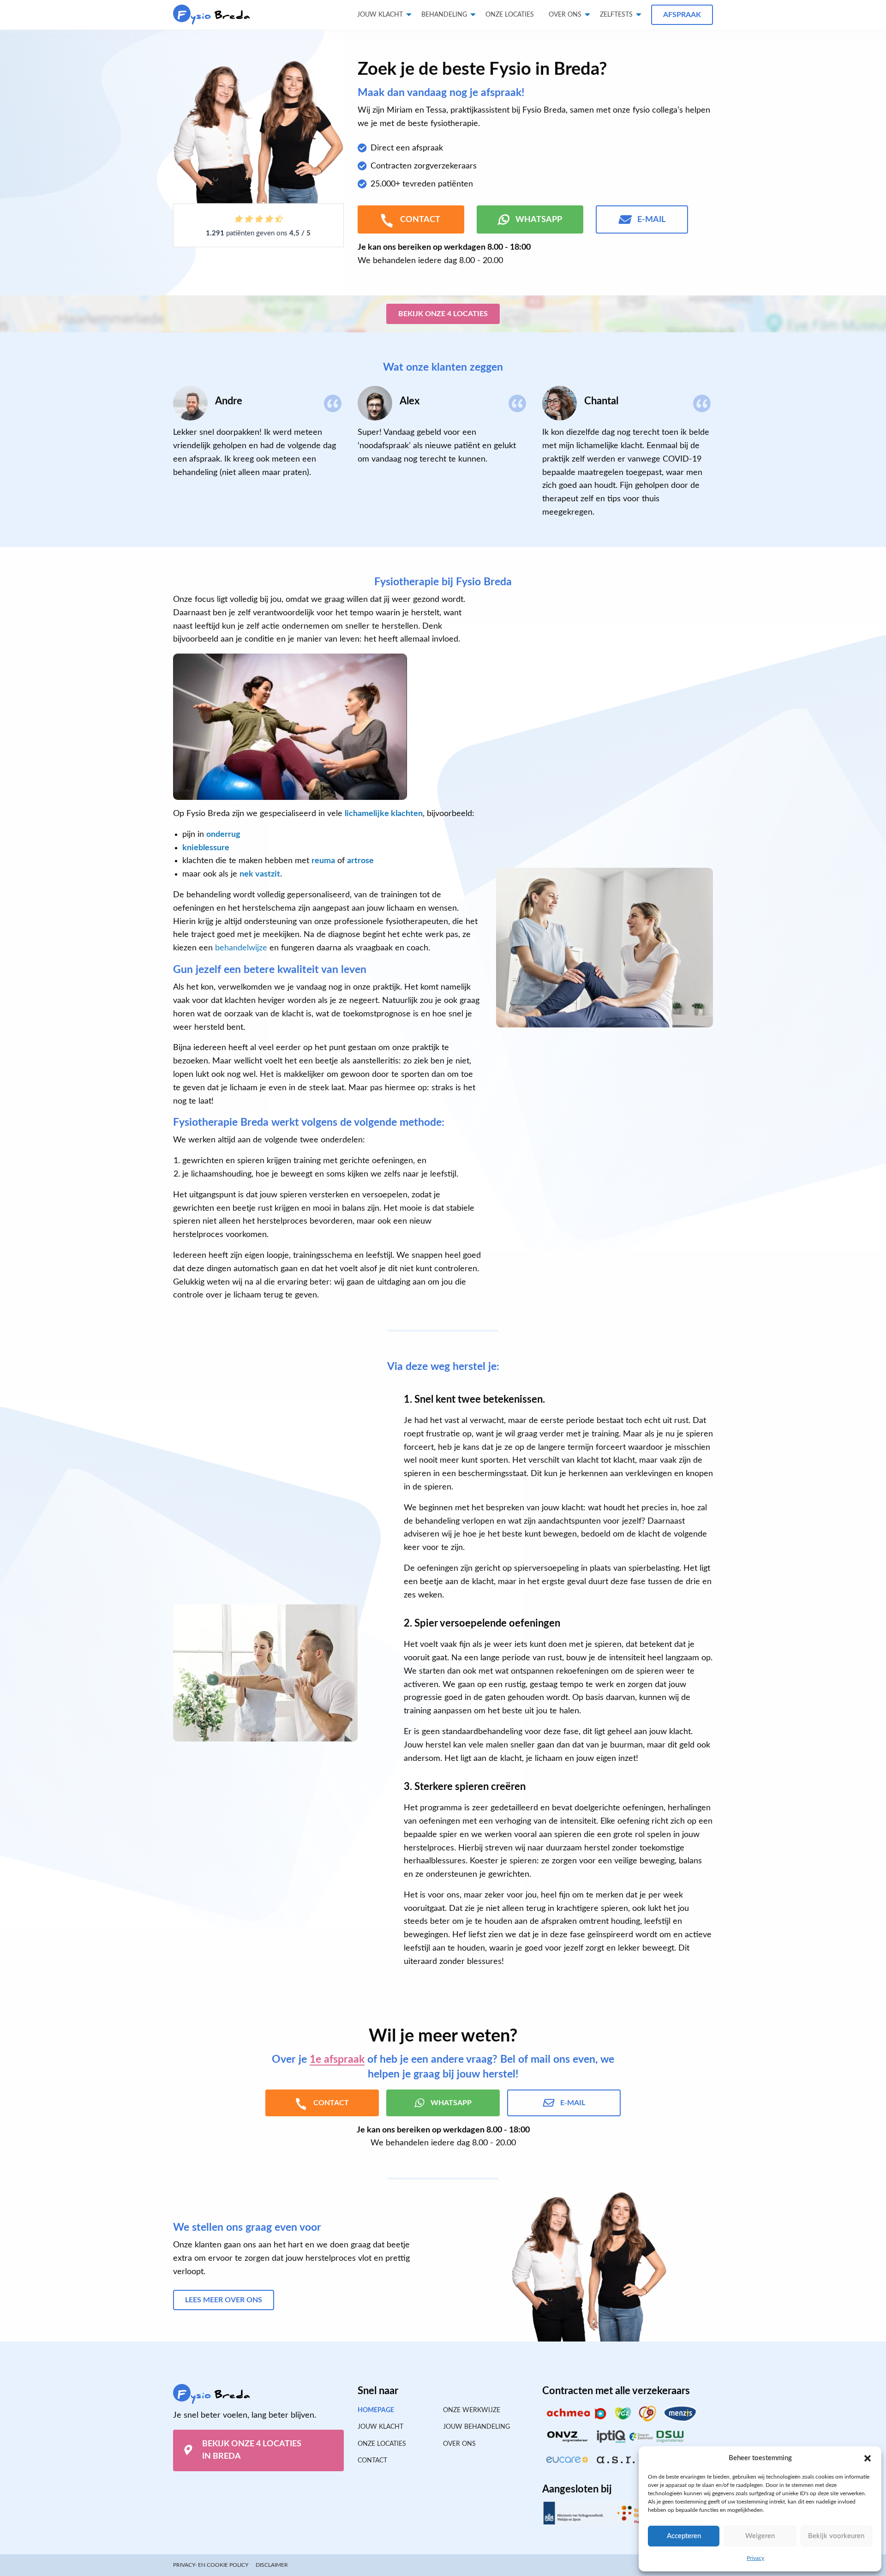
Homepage (376, 2410)
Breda (214, 15)
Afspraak (682, 15)
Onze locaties (510, 15)
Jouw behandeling (476, 2427)
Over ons (565, 15)
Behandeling (444, 15)
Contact (372, 2461)
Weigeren (760, 2536)
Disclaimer (272, 2565)
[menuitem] (510, 15)
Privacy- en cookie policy (211, 2565)
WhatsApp (539, 220)
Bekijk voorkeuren (836, 2536)
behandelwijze (241, 948)
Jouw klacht (380, 15)
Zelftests (616, 15)
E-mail (651, 220)
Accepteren (684, 2536)
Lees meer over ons (224, 2300)
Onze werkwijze (472, 2410)
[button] (868, 2458)
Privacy (755, 2558)
